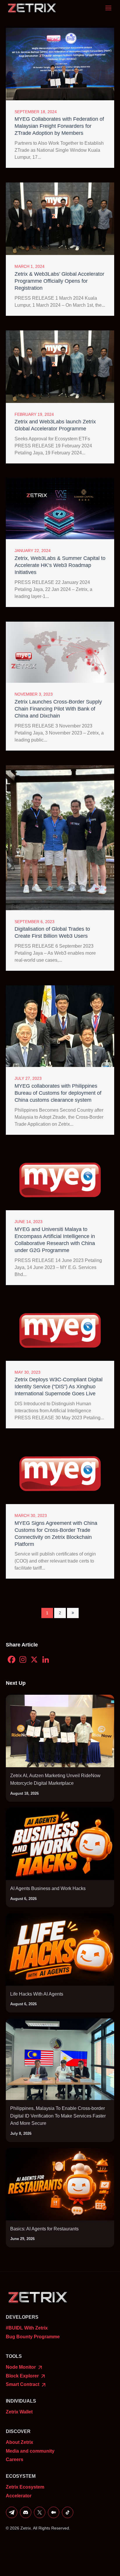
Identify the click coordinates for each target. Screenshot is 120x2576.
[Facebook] (12, 1659)
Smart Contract (23, 2384)
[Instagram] (23, 1659)
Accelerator (19, 2496)
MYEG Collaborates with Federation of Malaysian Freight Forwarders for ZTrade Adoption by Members (59, 126)
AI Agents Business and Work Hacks (48, 1888)
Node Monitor (21, 2367)
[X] (34, 1659)
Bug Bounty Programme (33, 2337)
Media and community (30, 2451)
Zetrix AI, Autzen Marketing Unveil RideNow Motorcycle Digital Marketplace (55, 1779)
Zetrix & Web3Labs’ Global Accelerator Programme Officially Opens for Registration (59, 281)
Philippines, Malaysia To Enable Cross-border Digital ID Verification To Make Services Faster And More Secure (58, 2116)
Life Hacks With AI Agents (37, 1994)
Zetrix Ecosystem (25, 2487)
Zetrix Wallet (19, 2412)
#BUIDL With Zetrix (27, 2328)
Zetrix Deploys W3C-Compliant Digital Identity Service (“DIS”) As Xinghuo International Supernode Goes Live (59, 1387)
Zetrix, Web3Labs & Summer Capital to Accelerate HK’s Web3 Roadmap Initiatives (60, 565)
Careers (15, 2459)
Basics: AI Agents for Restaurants (44, 2229)
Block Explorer (23, 2376)
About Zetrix (20, 2442)
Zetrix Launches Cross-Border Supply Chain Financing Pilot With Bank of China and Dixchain (58, 709)
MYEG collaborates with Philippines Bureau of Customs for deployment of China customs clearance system (58, 1093)
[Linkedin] (46, 1659)
